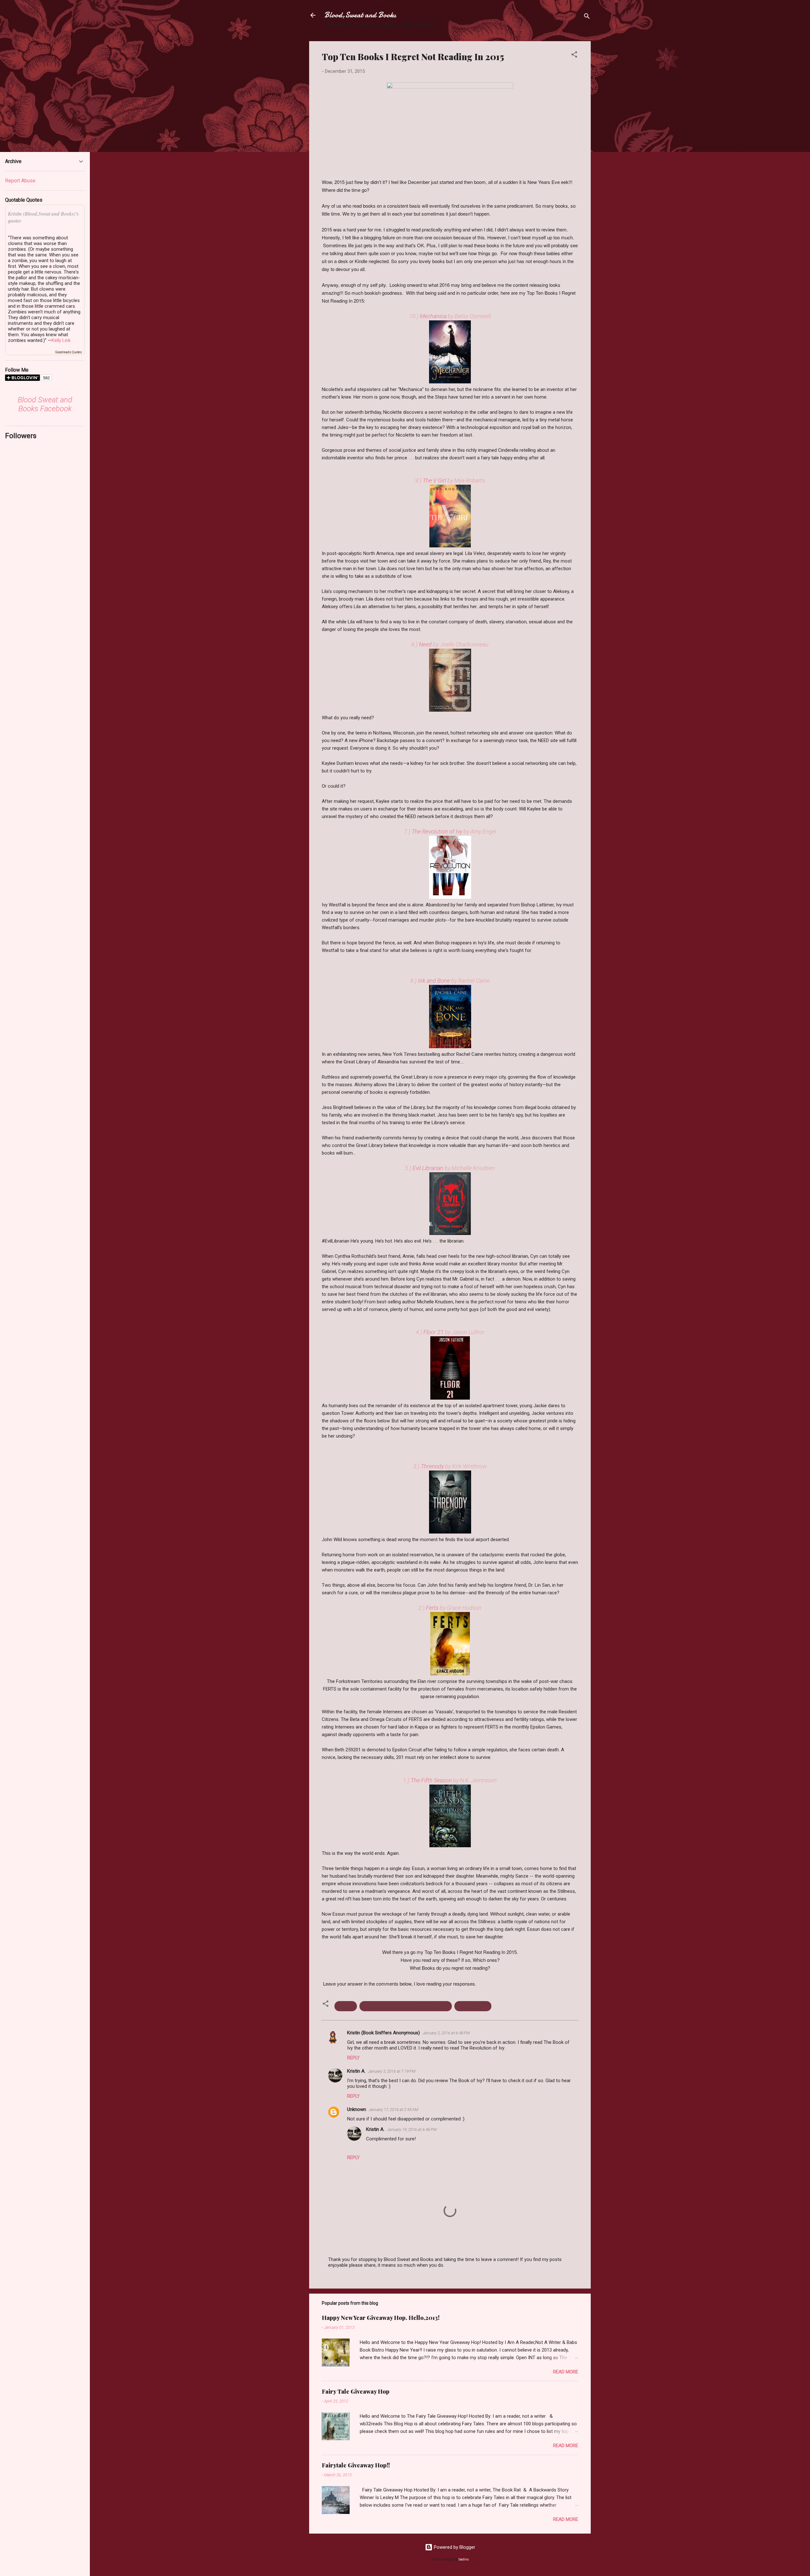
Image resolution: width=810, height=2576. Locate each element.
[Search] (587, 17)
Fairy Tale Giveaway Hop (356, 2391)
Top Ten (346, 2006)
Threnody (432, 1466)
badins (464, 2559)
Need (426, 644)
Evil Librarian (429, 1168)
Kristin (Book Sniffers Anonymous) (383, 2033)
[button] (574, 56)
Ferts (433, 1608)
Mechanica (433, 316)
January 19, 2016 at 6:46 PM (412, 2129)
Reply (353, 2058)
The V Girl (435, 480)
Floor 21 (434, 1332)
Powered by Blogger (454, 2547)
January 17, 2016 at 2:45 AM (393, 2110)
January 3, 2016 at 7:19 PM (392, 2071)
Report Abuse (20, 181)
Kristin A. (356, 2071)
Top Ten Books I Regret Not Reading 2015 (406, 2006)
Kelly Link (61, 340)
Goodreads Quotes (69, 352)
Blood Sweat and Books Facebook (45, 404)
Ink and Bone (435, 981)
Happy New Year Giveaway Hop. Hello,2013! (381, 2318)
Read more (566, 2372)
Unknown (357, 2109)
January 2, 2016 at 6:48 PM (446, 2033)
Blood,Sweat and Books (360, 15)
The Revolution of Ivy (438, 831)
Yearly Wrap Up (473, 2006)
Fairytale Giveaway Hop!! (356, 2465)
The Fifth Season (432, 1780)
